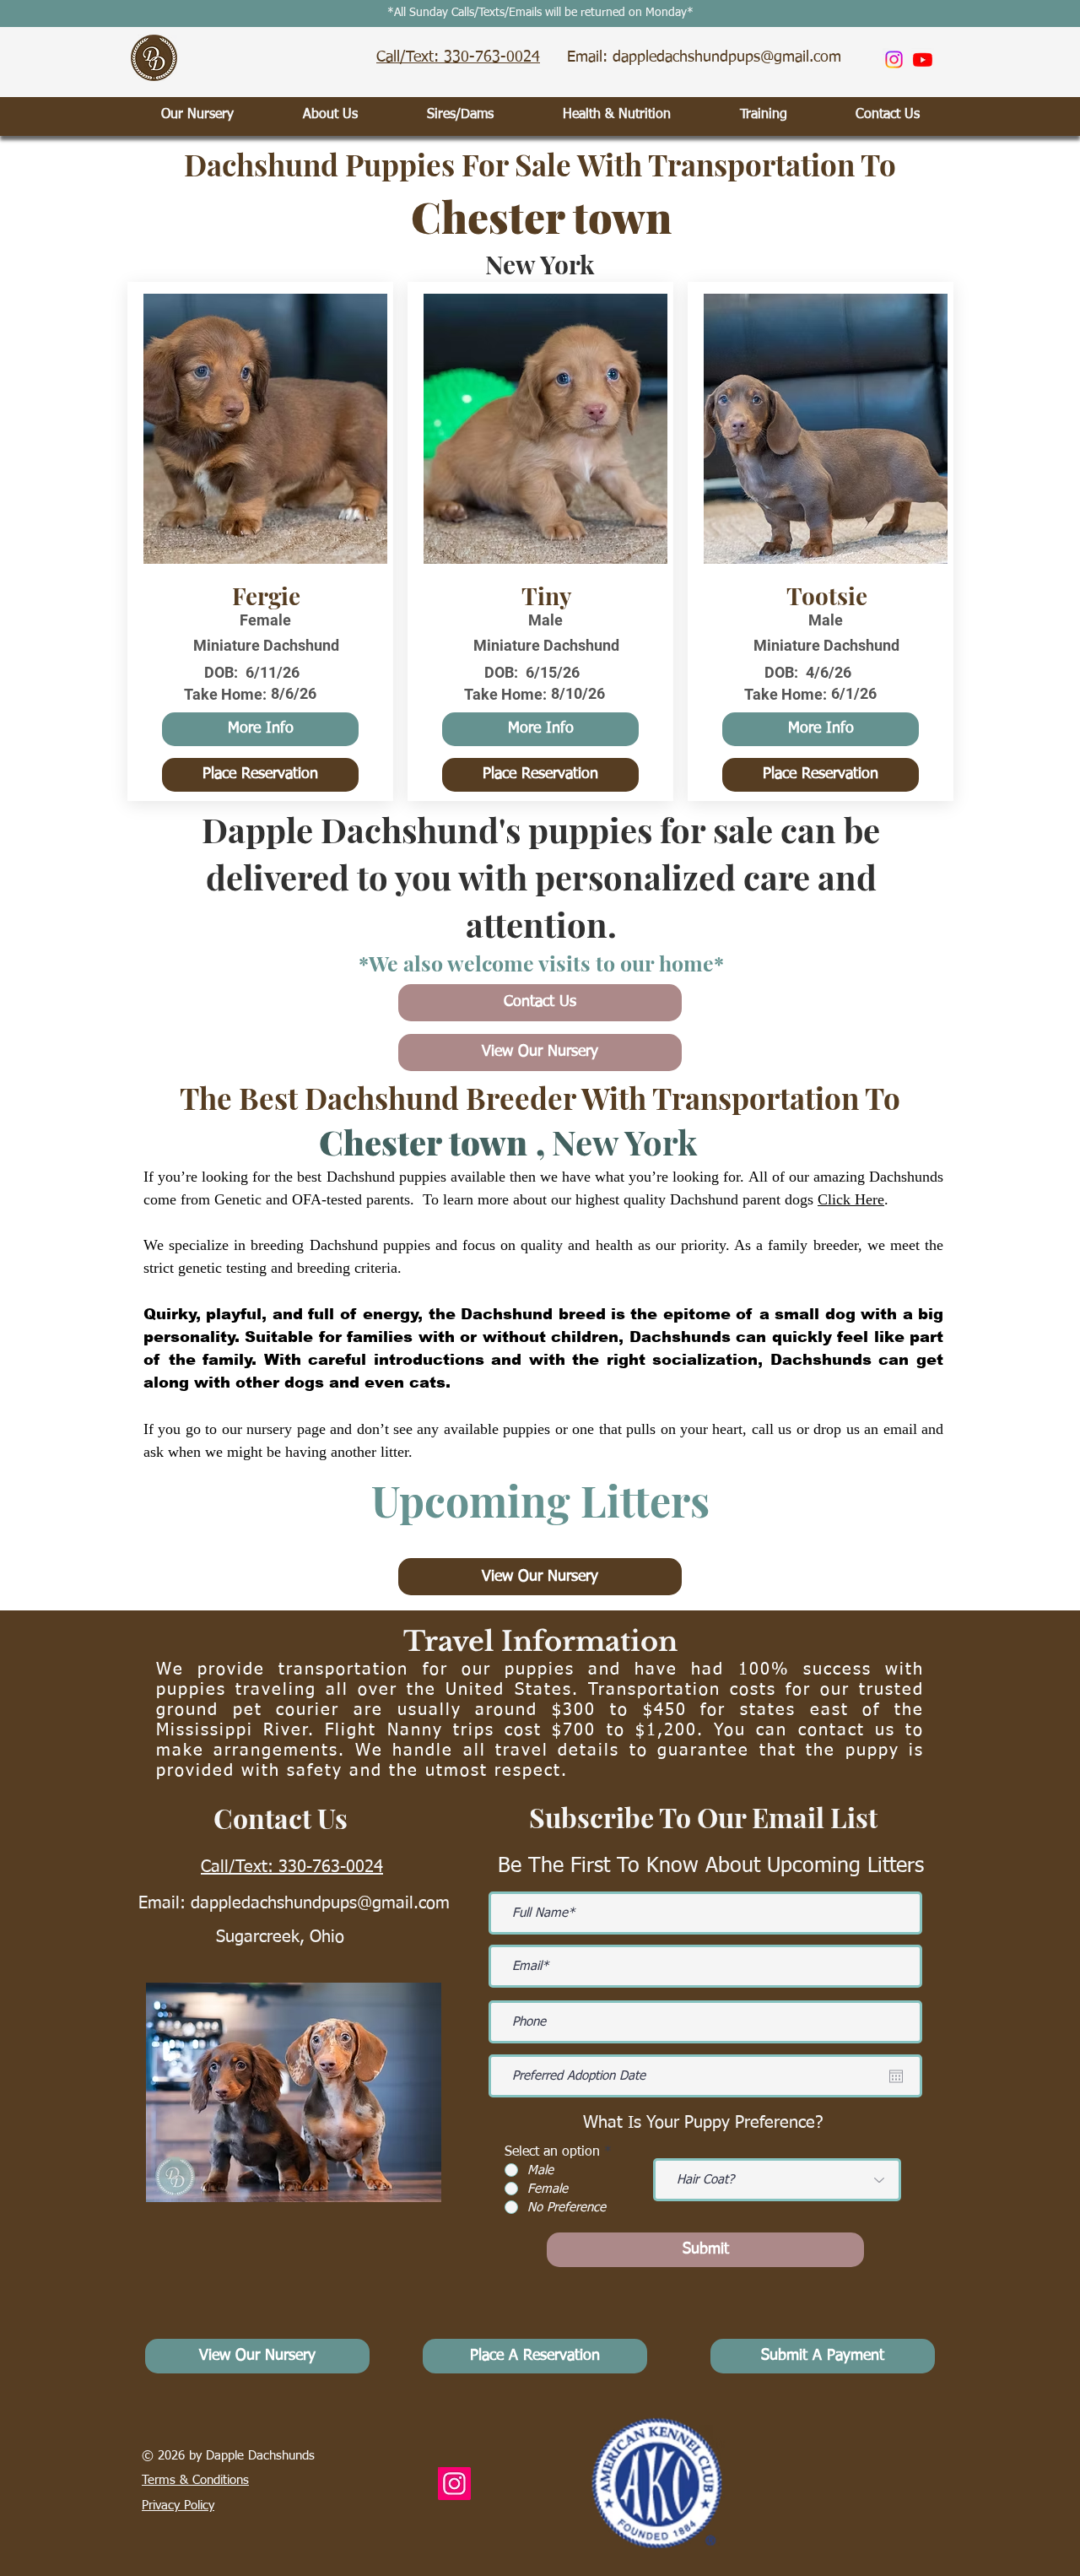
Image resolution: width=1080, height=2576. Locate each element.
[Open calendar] (896, 2076)
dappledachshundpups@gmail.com (320, 1903)
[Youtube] (923, 60)
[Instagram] (894, 60)
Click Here (851, 1199)
